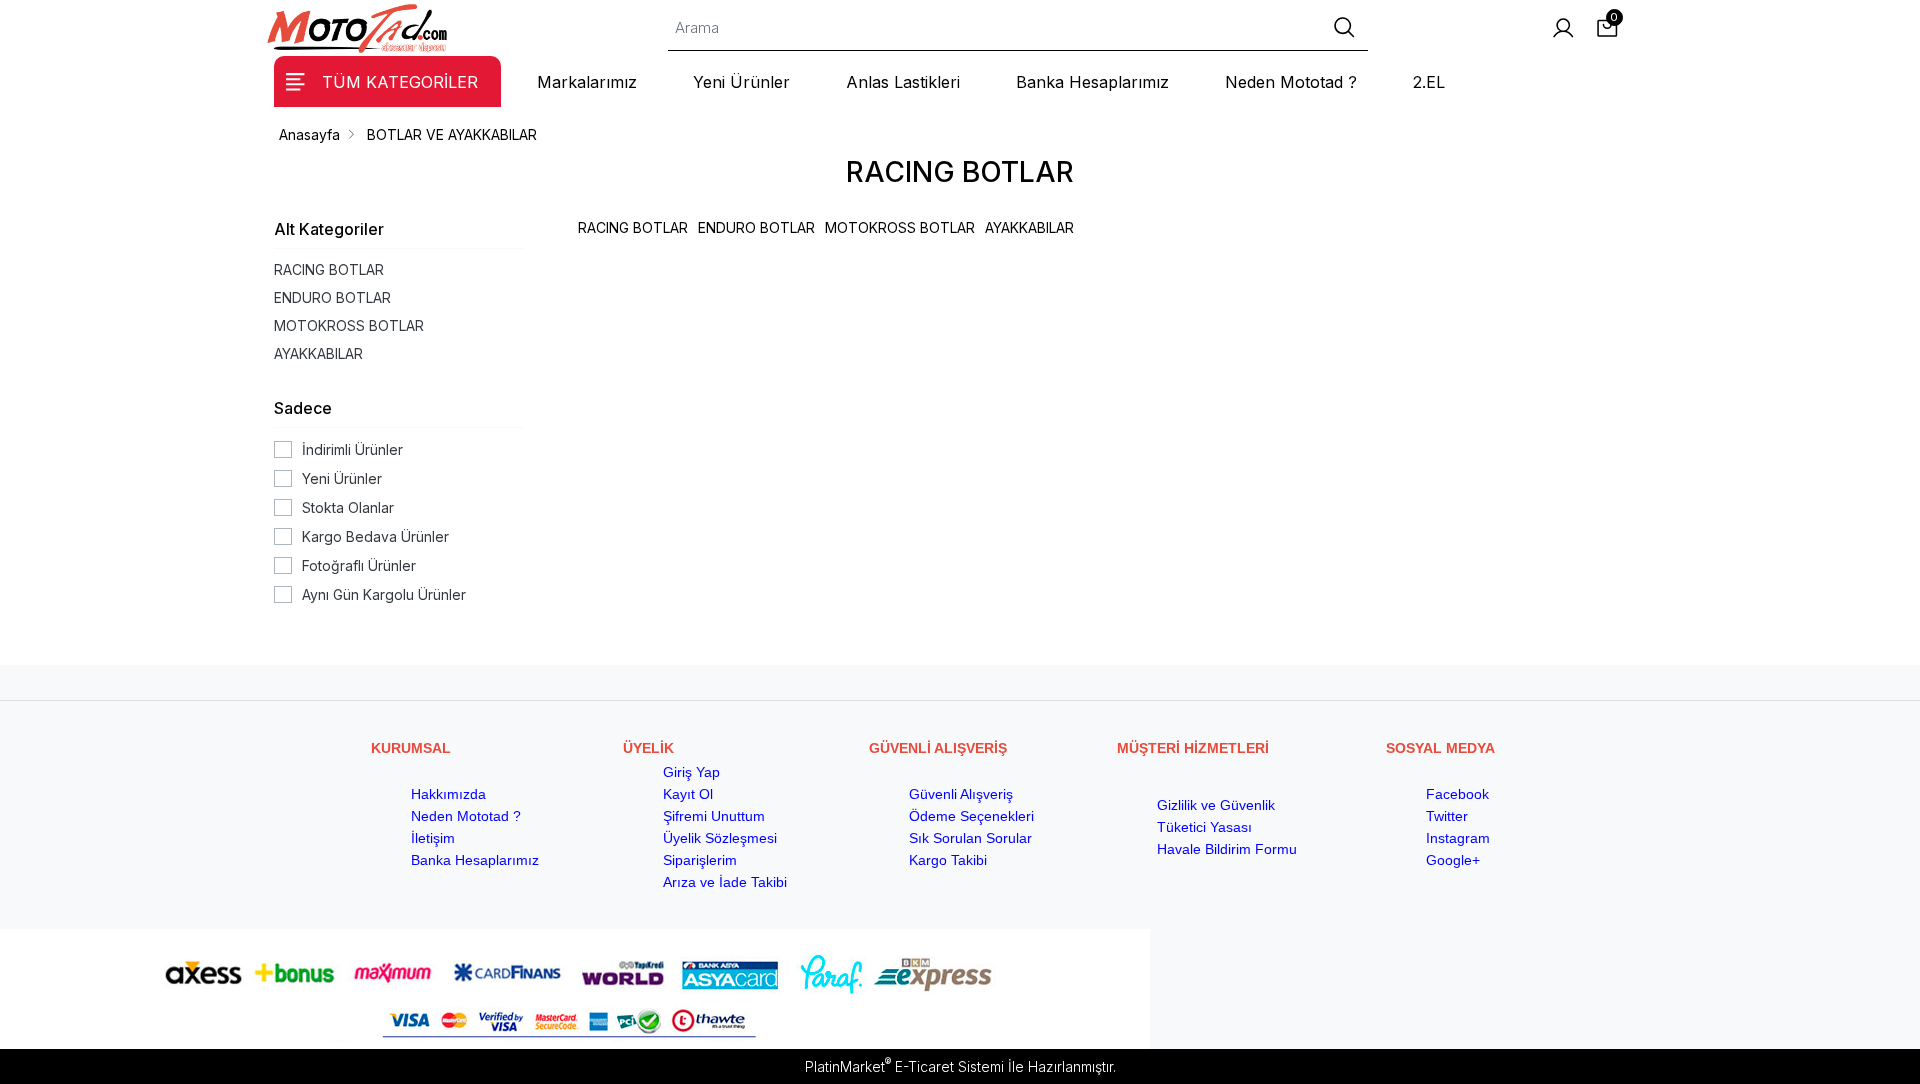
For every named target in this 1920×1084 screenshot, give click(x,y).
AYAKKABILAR (318, 353)
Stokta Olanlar (348, 507)
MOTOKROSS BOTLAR (349, 325)
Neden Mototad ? (466, 816)
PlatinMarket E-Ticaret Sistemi (904, 1066)
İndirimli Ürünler (352, 449)
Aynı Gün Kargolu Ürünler (384, 594)
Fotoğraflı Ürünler (359, 565)
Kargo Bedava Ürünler (375, 536)
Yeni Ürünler (342, 478)
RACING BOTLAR (329, 269)
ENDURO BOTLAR (332, 297)
